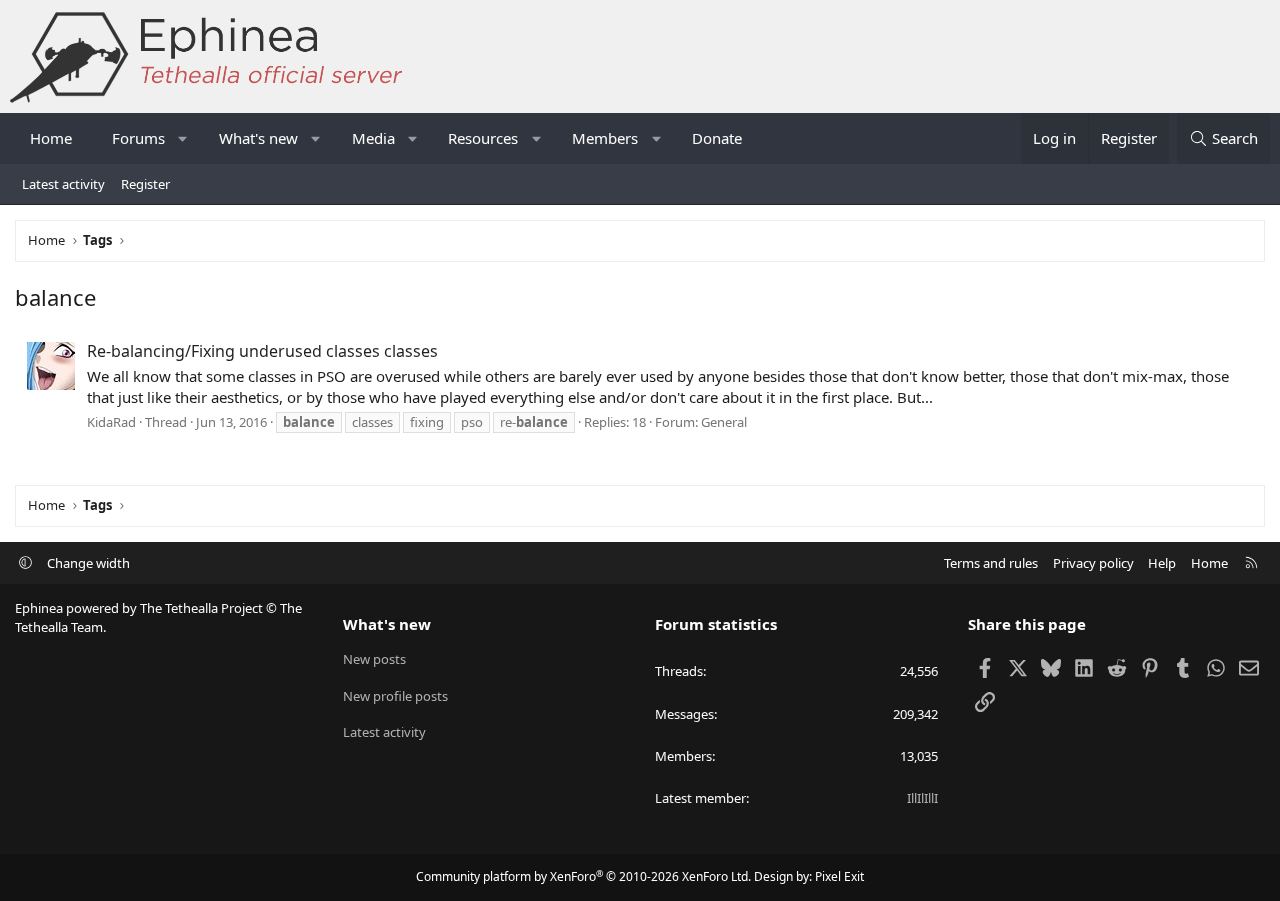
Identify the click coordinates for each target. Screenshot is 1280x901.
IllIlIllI (922, 798)
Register (145, 184)
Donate (717, 138)
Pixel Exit (839, 876)
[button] (183, 138)
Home (51, 138)
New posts (374, 659)
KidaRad (111, 422)
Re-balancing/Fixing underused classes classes (262, 351)
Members (605, 138)
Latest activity (63, 184)
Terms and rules (991, 563)
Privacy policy (1093, 563)
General (724, 422)
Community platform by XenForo (583, 876)
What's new (258, 138)
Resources (483, 138)
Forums (138, 138)
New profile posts (395, 696)
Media (373, 138)
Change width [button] (88, 563)
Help (1162, 563)
